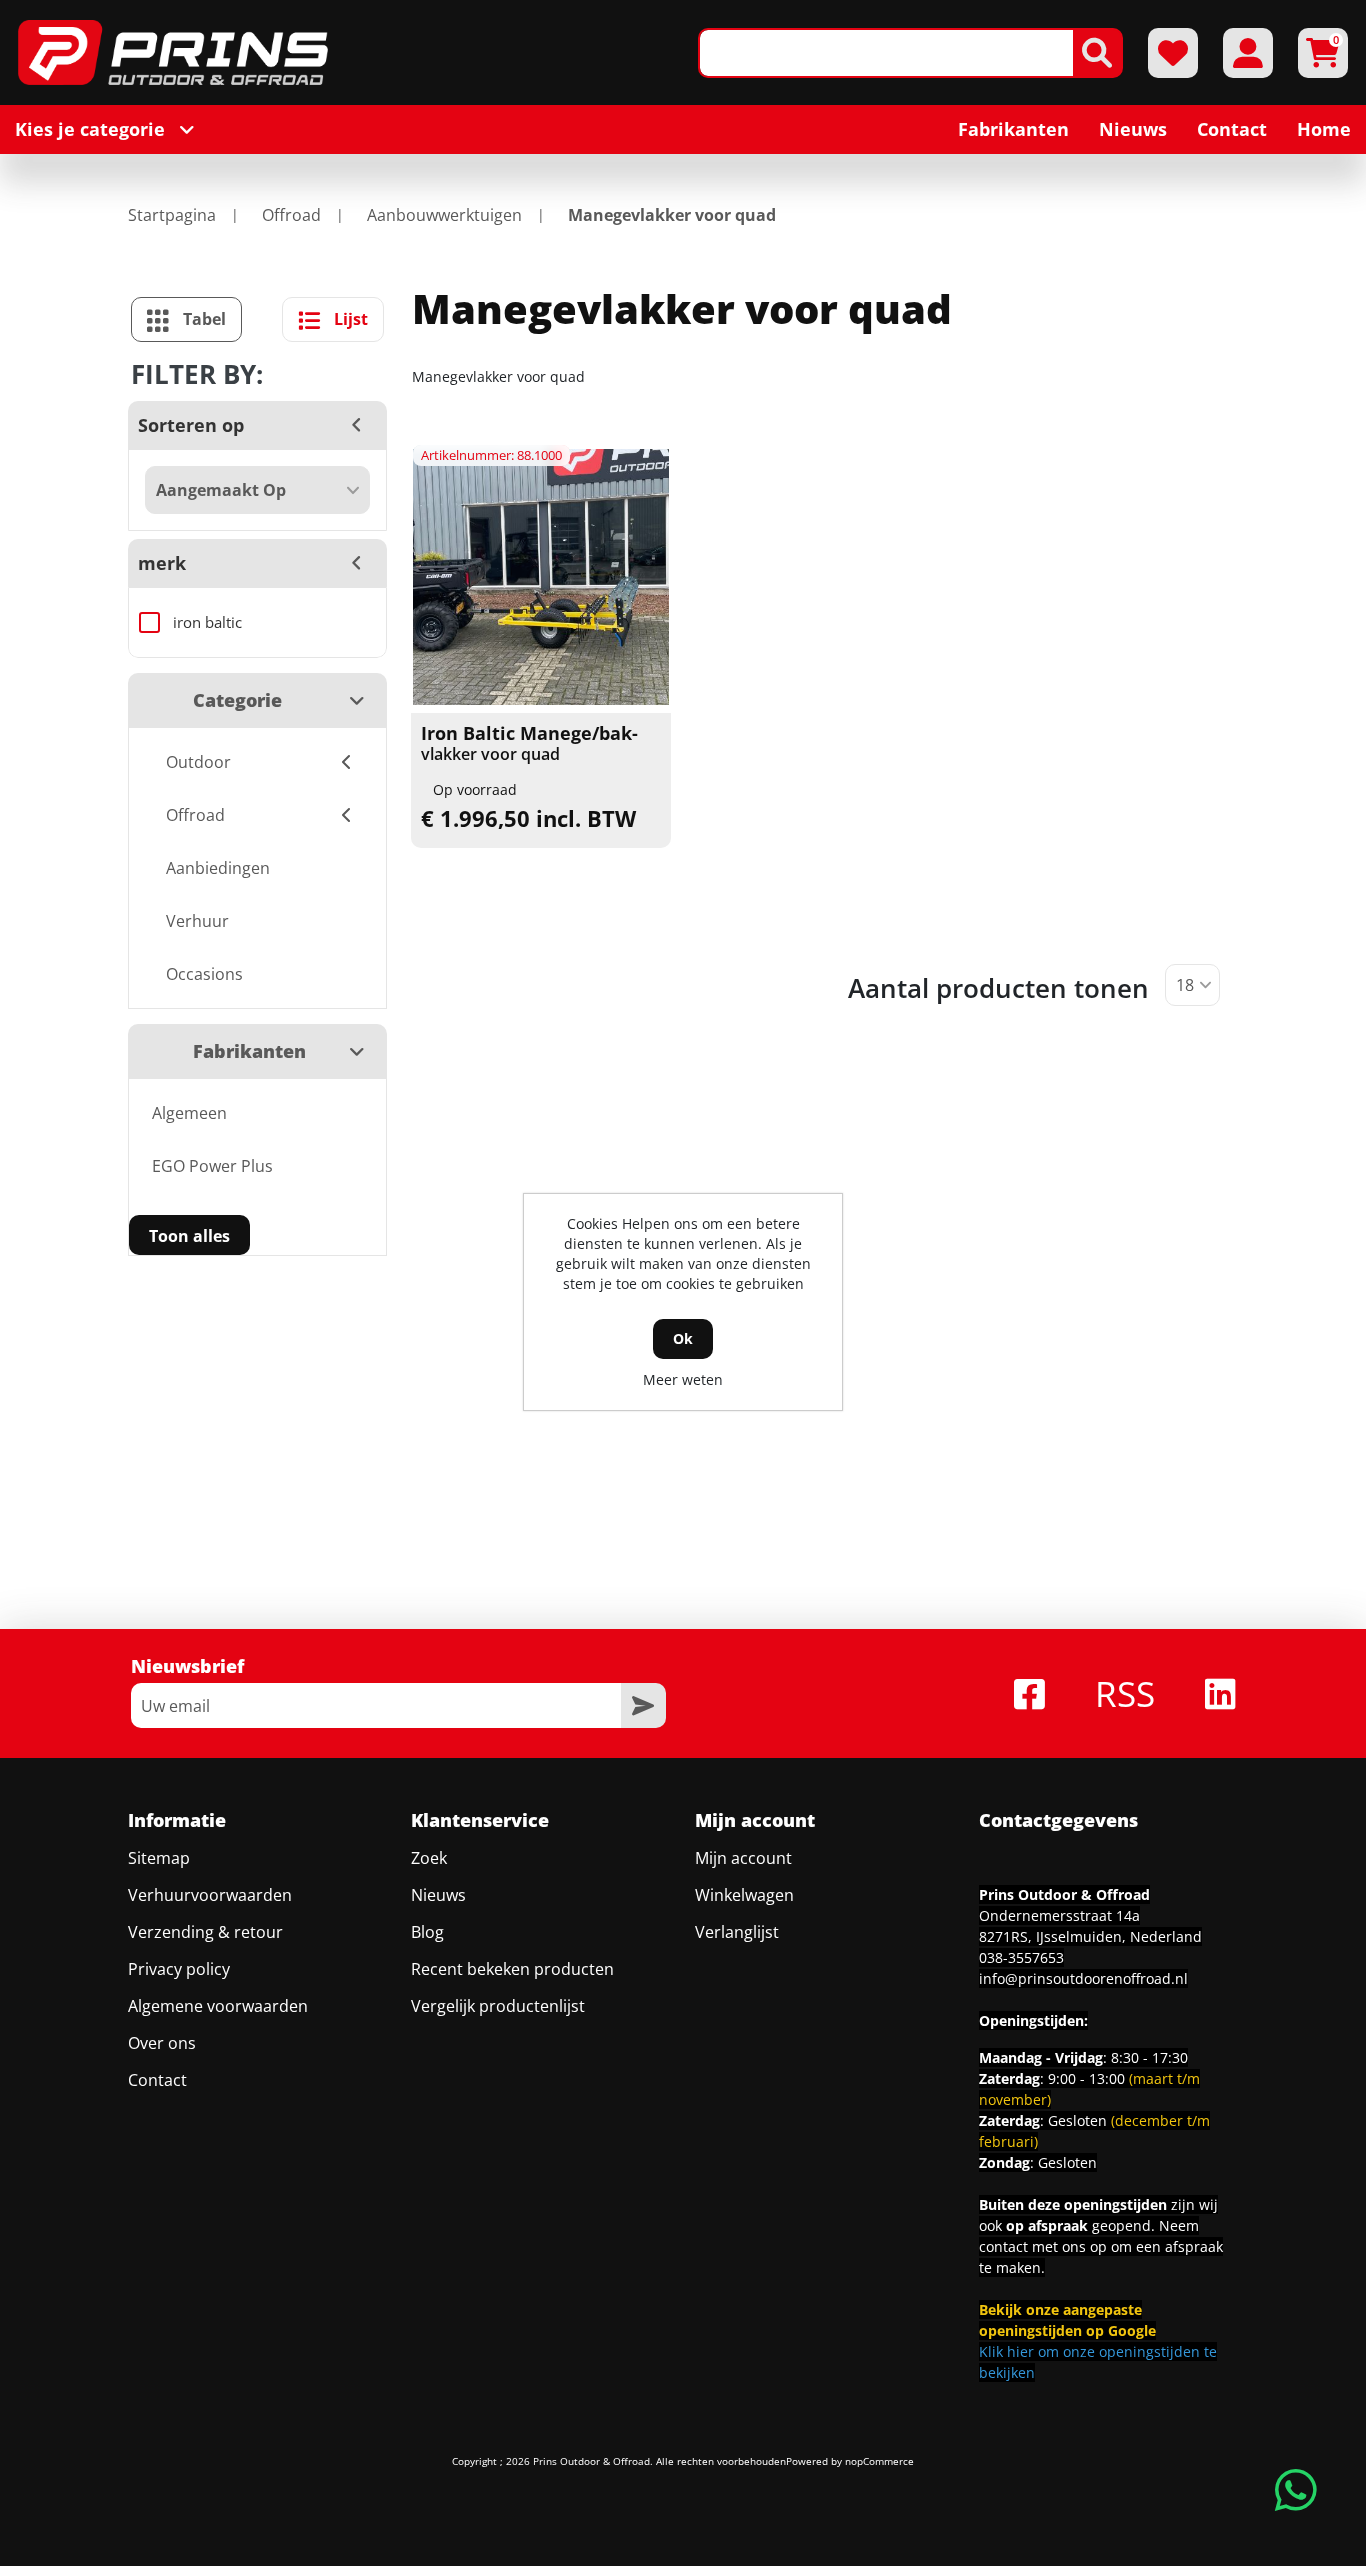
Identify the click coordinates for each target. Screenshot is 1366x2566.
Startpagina (172, 215)
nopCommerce (879, 2461)
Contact (157, 2080)
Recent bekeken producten (512, 1969)
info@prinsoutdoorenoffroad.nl (1083, 1978)
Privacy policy (179, 1969)
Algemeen (189, 1113)
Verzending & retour (205, 1932)
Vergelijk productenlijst (498, 2006)
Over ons (162, 2043)
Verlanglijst (737, 1932)
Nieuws (438, 1895)
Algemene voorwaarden (218, 2006)
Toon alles (189, 1236)
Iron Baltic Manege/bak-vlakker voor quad (529, 743)
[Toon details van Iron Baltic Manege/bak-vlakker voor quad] (541, 577)
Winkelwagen (744, 1895)
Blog (427, 1932)
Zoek (429, 1858)
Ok (683, 1338)
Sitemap (159, 1858)
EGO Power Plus (212, 1166)
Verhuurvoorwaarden (210, 1895)
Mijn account (743, 1858)
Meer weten (683, 1379)
